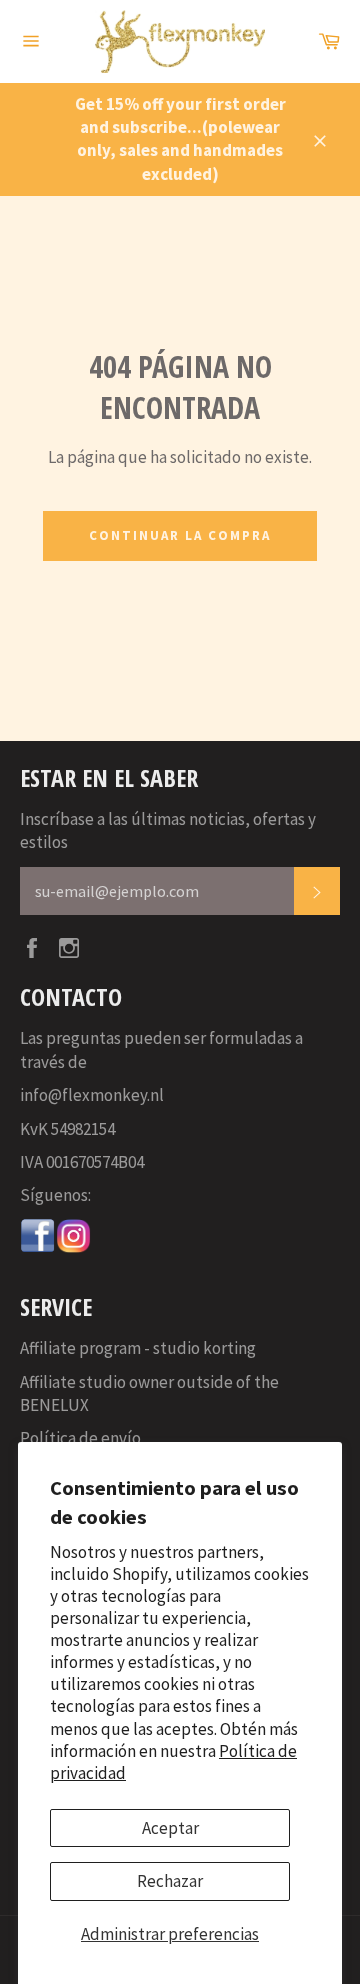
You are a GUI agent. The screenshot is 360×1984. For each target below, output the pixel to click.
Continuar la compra (179, 535)
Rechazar (170, 1881)
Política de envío (80, 1438)
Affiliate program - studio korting (138, 1348)
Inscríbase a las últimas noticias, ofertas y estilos (168, 830)
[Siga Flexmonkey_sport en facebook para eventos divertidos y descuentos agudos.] (38, 1248)
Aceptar (170, 1828)
